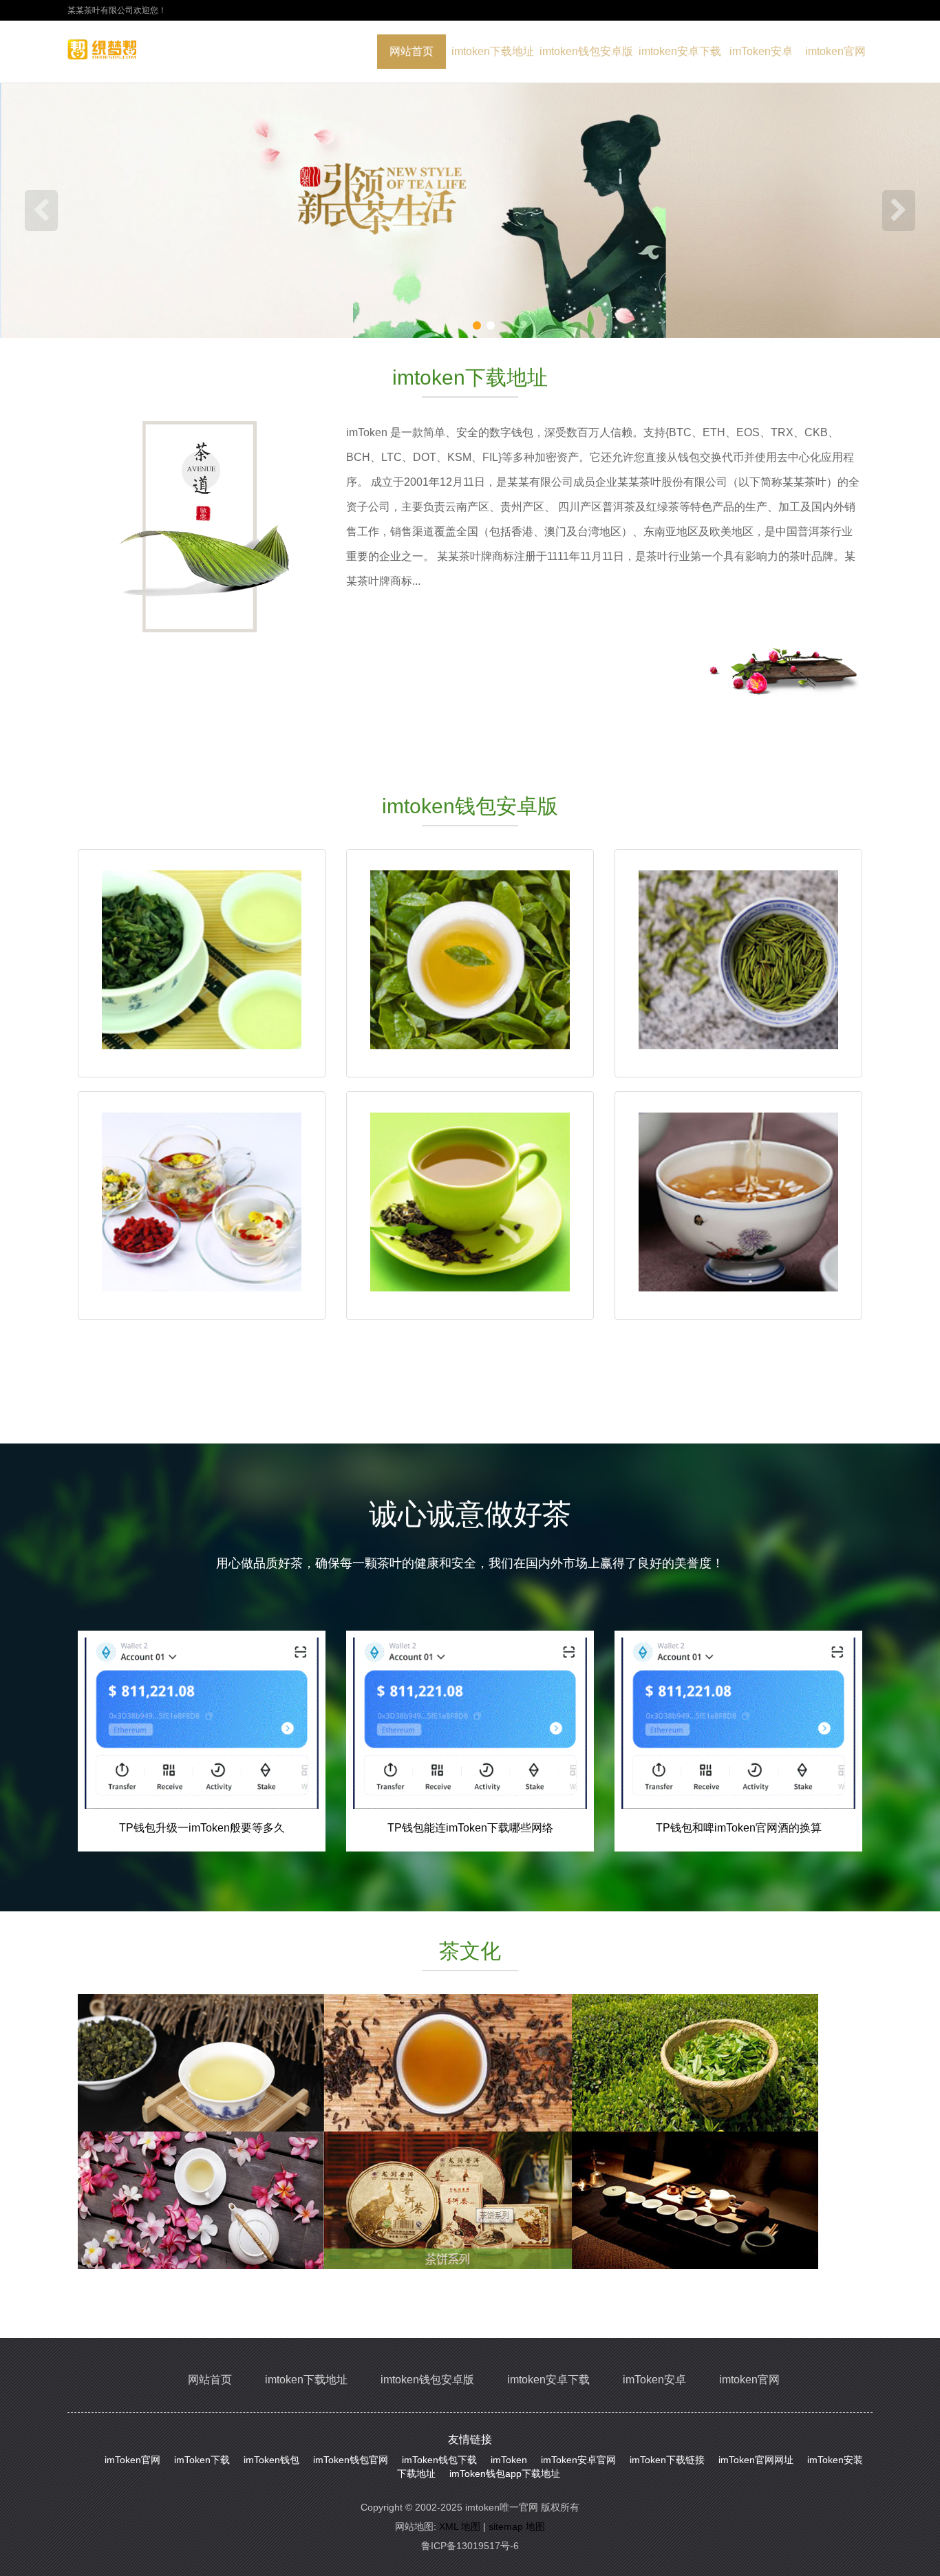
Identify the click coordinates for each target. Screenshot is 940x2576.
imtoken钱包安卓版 (586, 51)
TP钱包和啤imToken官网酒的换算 (739, 1828)
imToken (509, 2460)
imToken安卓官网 (578, 2460)
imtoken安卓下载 (680, 51)
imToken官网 (132, 2460)
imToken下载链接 (667, 2460)
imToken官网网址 (756, 2460)
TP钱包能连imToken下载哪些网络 (470, 1828)
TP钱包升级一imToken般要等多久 (202, 1828)
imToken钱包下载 (439, 2460)
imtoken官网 (835, 51)
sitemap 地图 (517, 2526)
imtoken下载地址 (493, 51)
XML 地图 (460, 2526)
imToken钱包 (271, 2460)
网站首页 (412, 51)
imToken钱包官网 (351, 2460)
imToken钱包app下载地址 (505, 2473)
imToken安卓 (761, 51)
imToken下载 (202, 2460)
